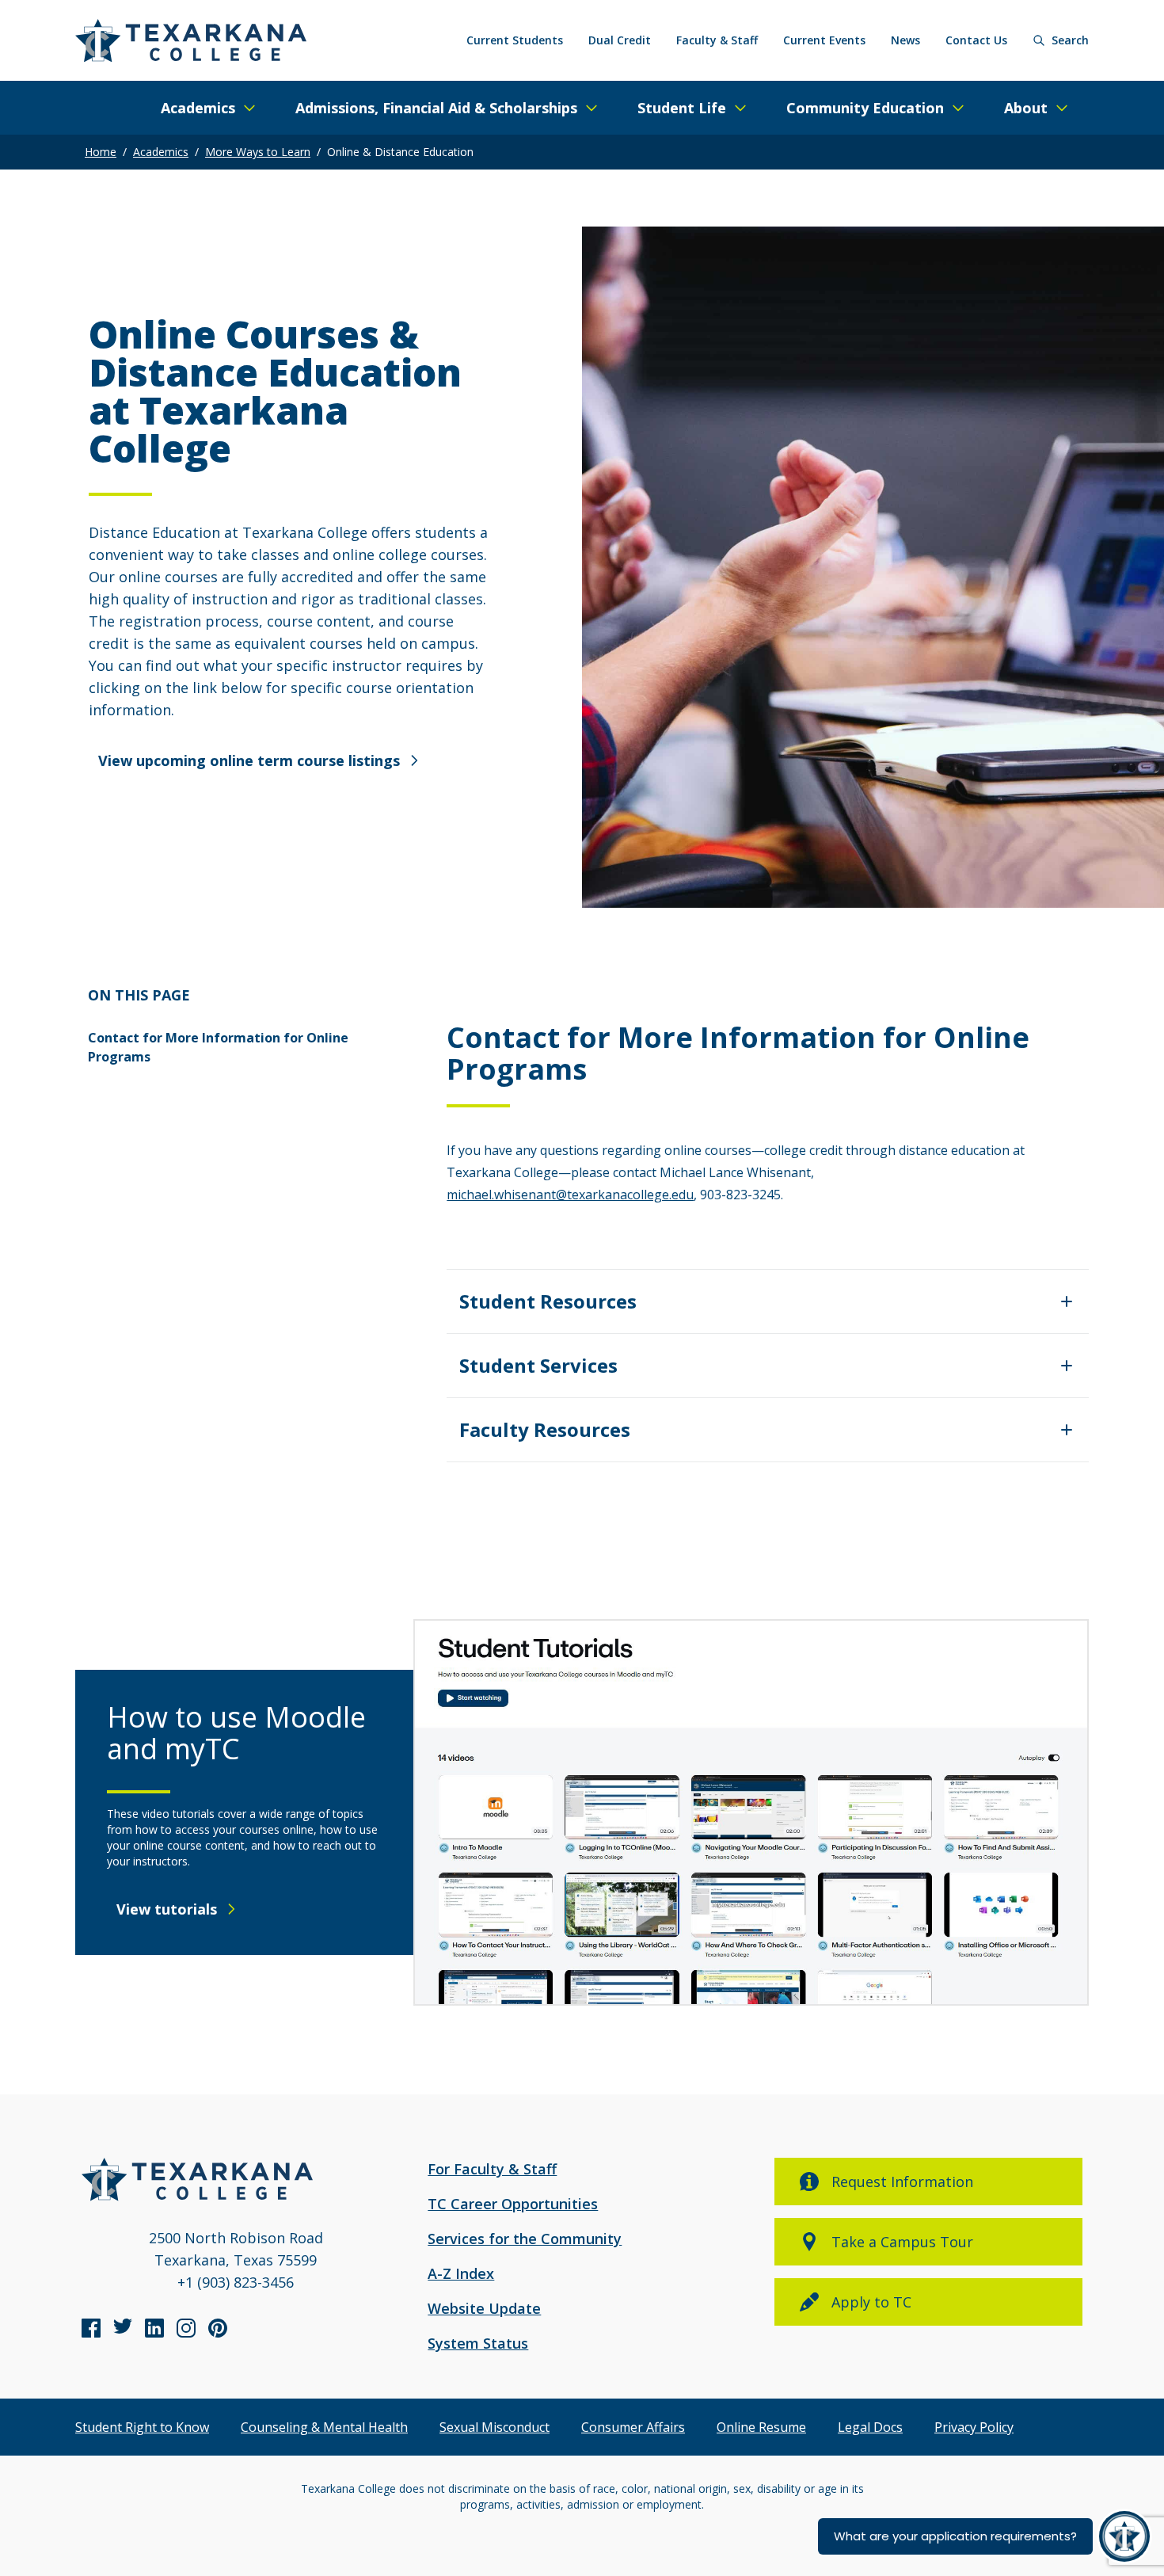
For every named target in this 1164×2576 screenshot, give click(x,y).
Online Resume (761, 2427)
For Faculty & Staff (492, 2169)
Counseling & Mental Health (324, 2427)
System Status (478, 2343)
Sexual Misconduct (495, 2427)
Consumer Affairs (633, 2427)
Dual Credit (620, 40)
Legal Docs (870, 2427)
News (905, 40)
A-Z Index (461, 2273)
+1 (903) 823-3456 (236, 2282)
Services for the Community (525, 2239)
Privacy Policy (974, 2427)
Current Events (824, 40)
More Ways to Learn (258, 152)
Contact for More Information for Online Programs (218, 1047)
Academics (161, 152)
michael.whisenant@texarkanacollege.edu (570, 1195)
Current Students (515, 40)
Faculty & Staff (717, 40)
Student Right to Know (142, 2427)
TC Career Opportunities (513, 2204)
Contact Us (976, 40)
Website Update (484, 2308)
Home (101, 152)
